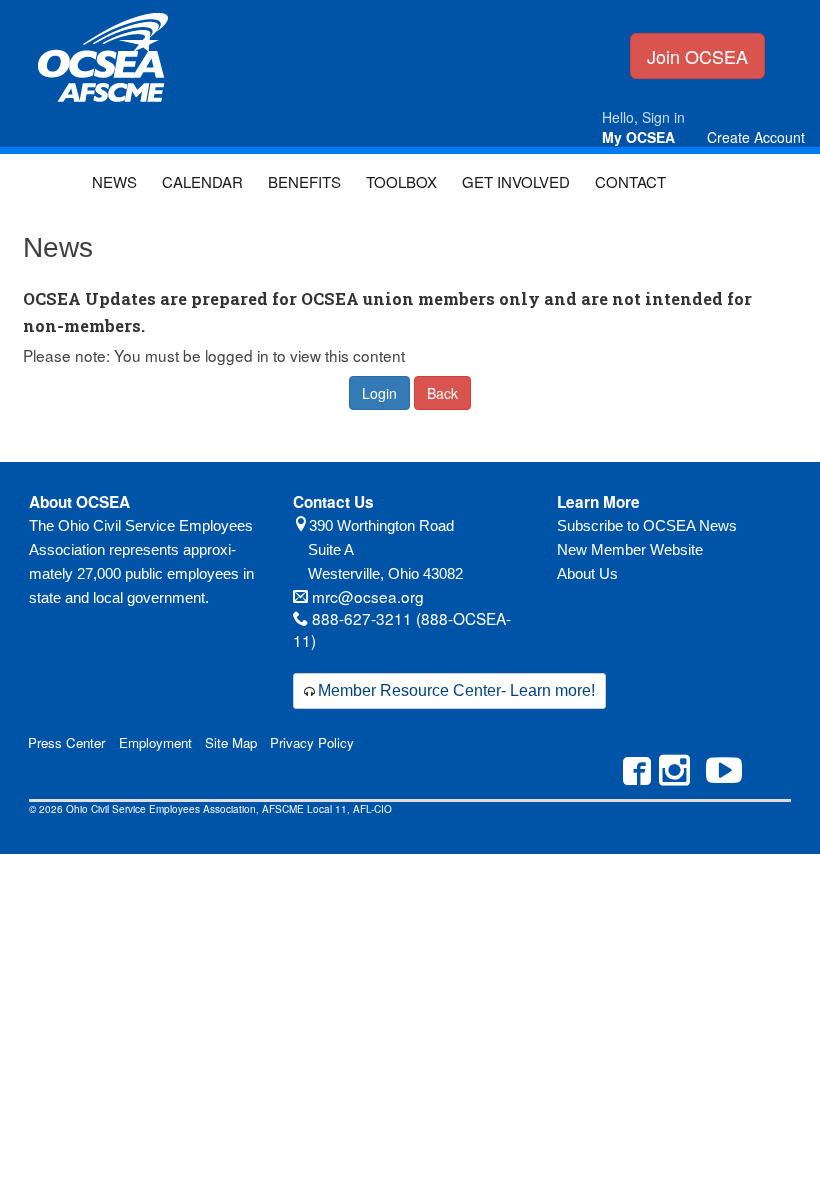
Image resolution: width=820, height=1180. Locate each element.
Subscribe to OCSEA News (647, 525)
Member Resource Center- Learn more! (456, 690)
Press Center (66, 742)
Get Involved (516, 181)
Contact (630, 181)
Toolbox (401, 181)
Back (442, 393)
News (114, 181)
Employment (155, 742)
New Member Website (630, 549)
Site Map (231, 742)
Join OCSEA (697, 56)
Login (379, 393)
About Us (587, 573)
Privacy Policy (312, 742)
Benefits (304, 181)
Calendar (202, 181)
